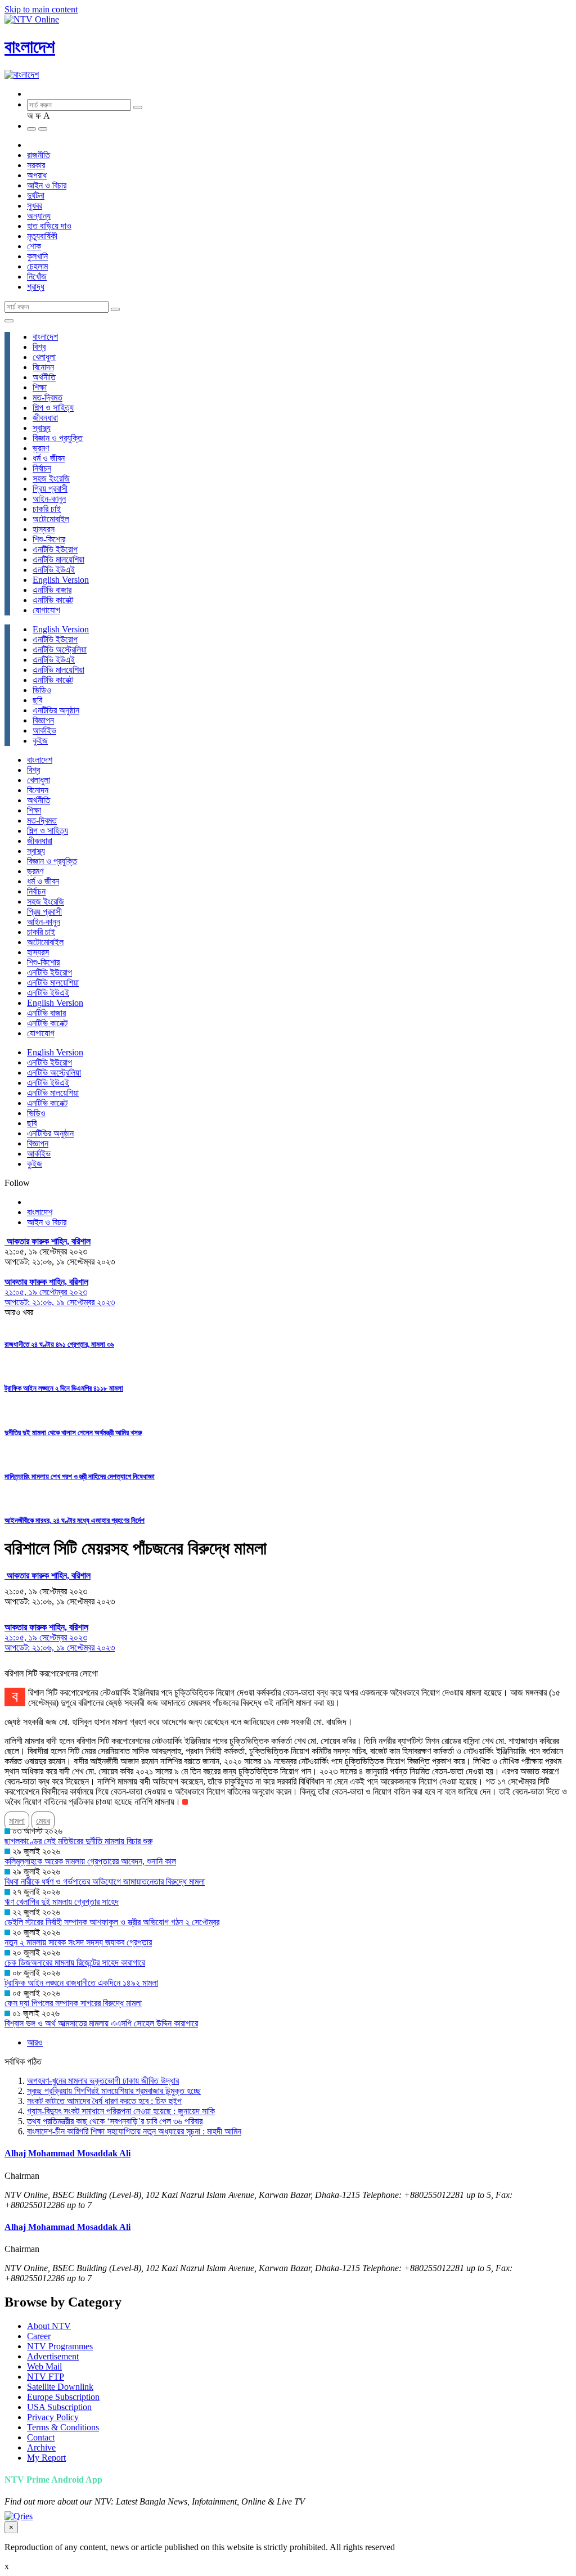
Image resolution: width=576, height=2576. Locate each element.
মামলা (17, 1821)
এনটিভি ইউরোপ (55, 549)
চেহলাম (37, 266)
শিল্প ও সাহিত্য (53, 408)
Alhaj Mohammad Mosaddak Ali (67, 2153)
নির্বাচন (42, 468)
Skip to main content (41, 9)
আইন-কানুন (49, 499)
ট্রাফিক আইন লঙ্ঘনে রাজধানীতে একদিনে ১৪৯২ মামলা (81, 1983)
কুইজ (40, 741)
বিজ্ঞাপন (43, 720)
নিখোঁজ (37, 277)
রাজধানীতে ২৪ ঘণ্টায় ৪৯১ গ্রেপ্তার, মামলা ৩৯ (59, 1344)
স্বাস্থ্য (42, 428)
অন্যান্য (39, 216)
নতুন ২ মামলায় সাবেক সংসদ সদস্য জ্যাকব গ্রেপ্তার (78, 1942)
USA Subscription (59, 2407)
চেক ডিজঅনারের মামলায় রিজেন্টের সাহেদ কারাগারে (75, 1963)
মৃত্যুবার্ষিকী (42, 236)
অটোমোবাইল (51, 519)
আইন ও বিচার (47, 185)
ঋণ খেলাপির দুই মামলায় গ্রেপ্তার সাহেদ (62, 1902)
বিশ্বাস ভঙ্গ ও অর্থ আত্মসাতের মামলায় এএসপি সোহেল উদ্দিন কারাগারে (101, 2023)
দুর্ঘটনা (36, 195)
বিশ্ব (39, 347)
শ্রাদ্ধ (36, 287)
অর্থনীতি (44, 377)
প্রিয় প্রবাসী (50, 489)
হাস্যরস (44, 529)
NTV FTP (46, 2377)
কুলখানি (37, 256)
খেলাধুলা (44, 357)
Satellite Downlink (60, 2387)
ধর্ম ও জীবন (49, 458)
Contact (41, 2437)
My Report (46, 2458)
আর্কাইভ (44, 730)
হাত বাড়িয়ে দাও (49, 226)
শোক (34, 246)
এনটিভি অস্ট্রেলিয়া (60, 649)
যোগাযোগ (46, 610)
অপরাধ (37, 175)
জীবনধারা (45, 418)
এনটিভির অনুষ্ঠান (56, 710)
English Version (61, 580)
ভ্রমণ (41, 448)
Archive (41, 2447)
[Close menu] (9, 321)
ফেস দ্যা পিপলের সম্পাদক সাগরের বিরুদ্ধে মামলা (73, 2003)
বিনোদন (43, 367)
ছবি (37, 700)
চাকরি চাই (47, 509)
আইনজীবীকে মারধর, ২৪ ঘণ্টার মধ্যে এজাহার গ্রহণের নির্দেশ (75, 1520)
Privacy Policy (53, 2417)
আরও (35, 2042)
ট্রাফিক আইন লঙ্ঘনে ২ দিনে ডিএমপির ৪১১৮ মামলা (64, 1388)
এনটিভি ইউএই (54, 570)
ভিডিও (42, 690)
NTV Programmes (60, 2346)
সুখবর (35, 206)
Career (39, 2336)
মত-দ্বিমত (48, 397)
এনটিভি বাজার (52, 590)
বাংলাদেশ (30, 47)
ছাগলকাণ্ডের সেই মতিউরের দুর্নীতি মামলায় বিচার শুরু (78, 1841)
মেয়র (43, 1821)
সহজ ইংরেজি (51, 478)
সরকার (36, 165)
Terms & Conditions (63, 2427)
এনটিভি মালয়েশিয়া (58, 559)
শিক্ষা (40, 387)
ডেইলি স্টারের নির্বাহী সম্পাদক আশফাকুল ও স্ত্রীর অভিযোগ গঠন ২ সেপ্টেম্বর (112, 1922)
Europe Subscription (63, 2397)
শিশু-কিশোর (49, 539)
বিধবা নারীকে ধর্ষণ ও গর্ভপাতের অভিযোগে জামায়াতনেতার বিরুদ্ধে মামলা (105, 1882)
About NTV (49, 2326)
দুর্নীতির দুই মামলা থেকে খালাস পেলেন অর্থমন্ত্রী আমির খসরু (73, 1433)
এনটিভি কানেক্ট (53, 600)
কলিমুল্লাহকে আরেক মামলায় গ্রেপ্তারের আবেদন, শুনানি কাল (90, 1861)
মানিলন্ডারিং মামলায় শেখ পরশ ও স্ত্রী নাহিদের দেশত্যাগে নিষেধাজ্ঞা (80, 1476)
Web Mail (44, 2366)
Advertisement (53, 2356)
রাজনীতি (39, 155)
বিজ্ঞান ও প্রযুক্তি (58, 438)
